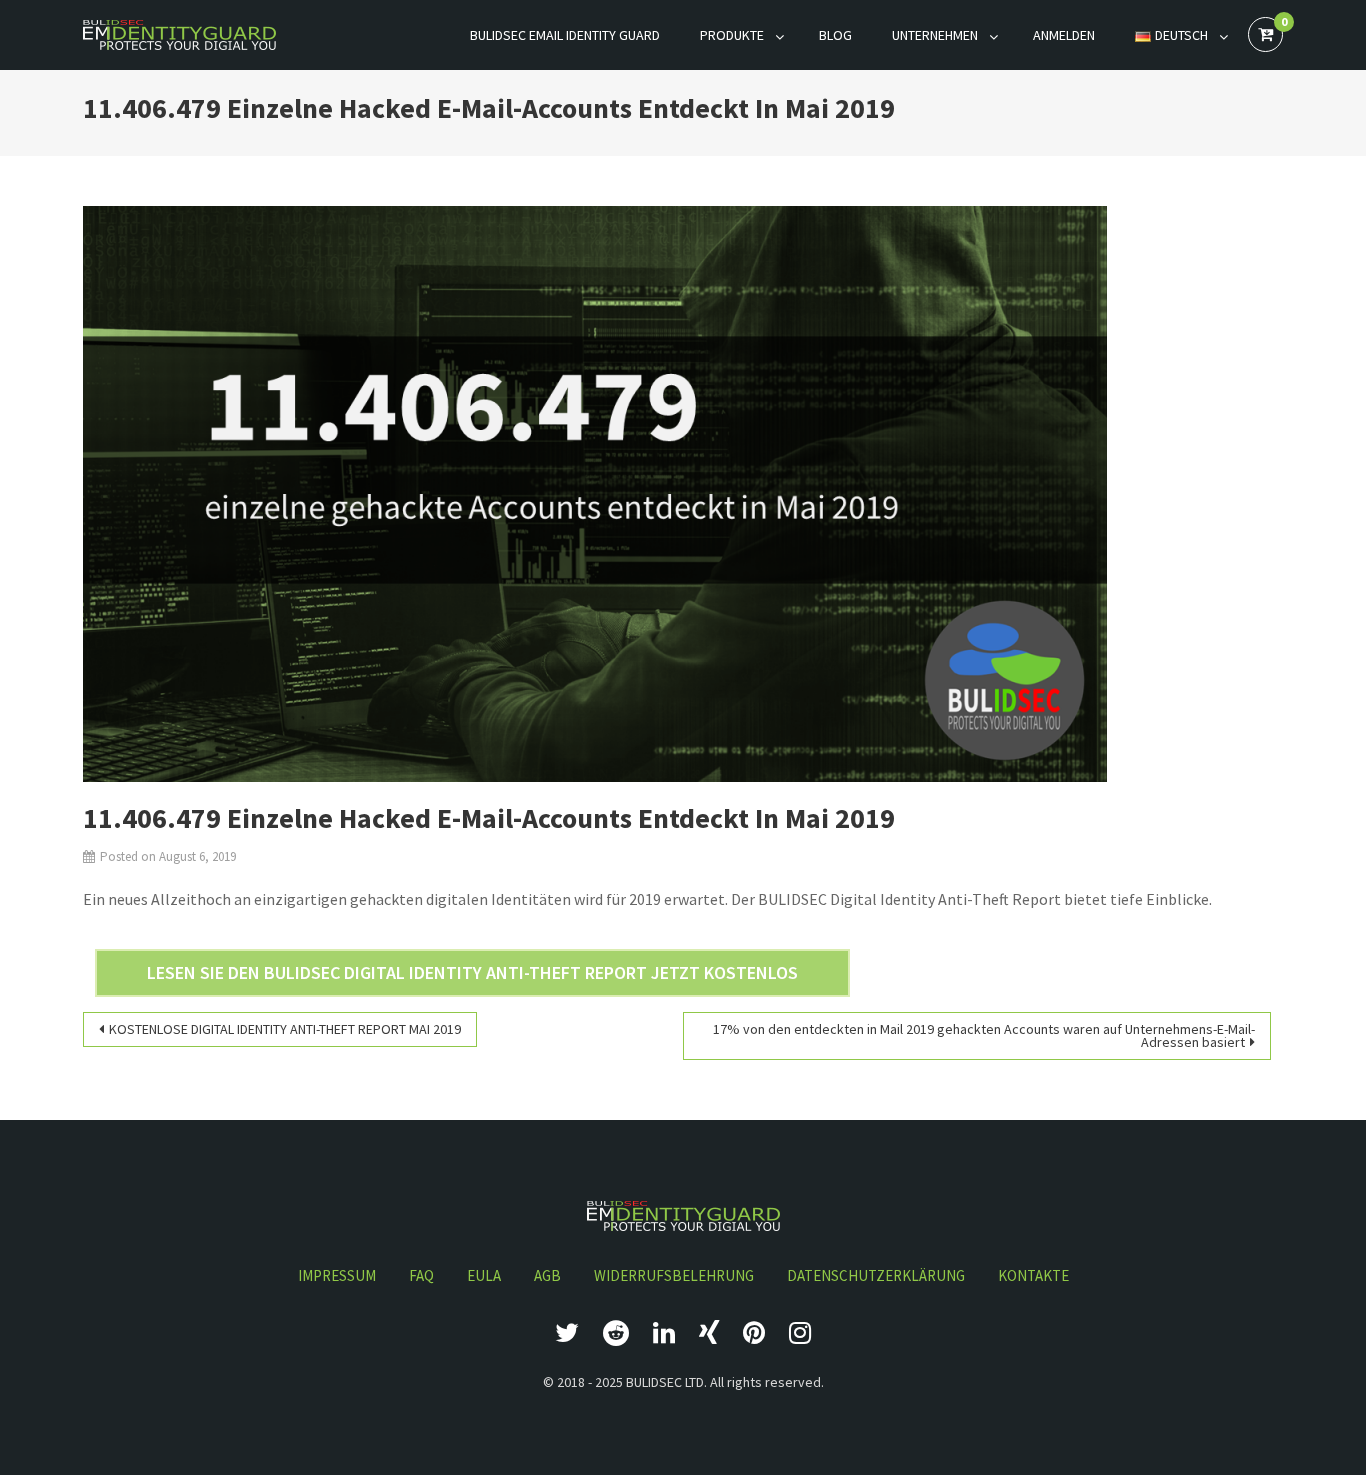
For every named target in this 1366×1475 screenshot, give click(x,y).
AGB (547, 1275)
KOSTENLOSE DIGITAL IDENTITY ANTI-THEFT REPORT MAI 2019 (285, 1029)
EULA (484, 1275)
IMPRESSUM (337, 1275)
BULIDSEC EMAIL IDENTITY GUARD (565, 35)
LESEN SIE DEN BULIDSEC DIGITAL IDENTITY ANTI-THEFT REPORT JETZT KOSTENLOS (472, 972)
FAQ (421, 1275)
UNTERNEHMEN (935, 35)
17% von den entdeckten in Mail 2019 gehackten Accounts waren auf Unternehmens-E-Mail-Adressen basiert (984, 1035)
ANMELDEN (1064, 35)
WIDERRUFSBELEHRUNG (674, 1275)
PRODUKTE (732, 35)
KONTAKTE (1033, 1275)
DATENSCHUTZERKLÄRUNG (876, 1275)
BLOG (835, 35)
